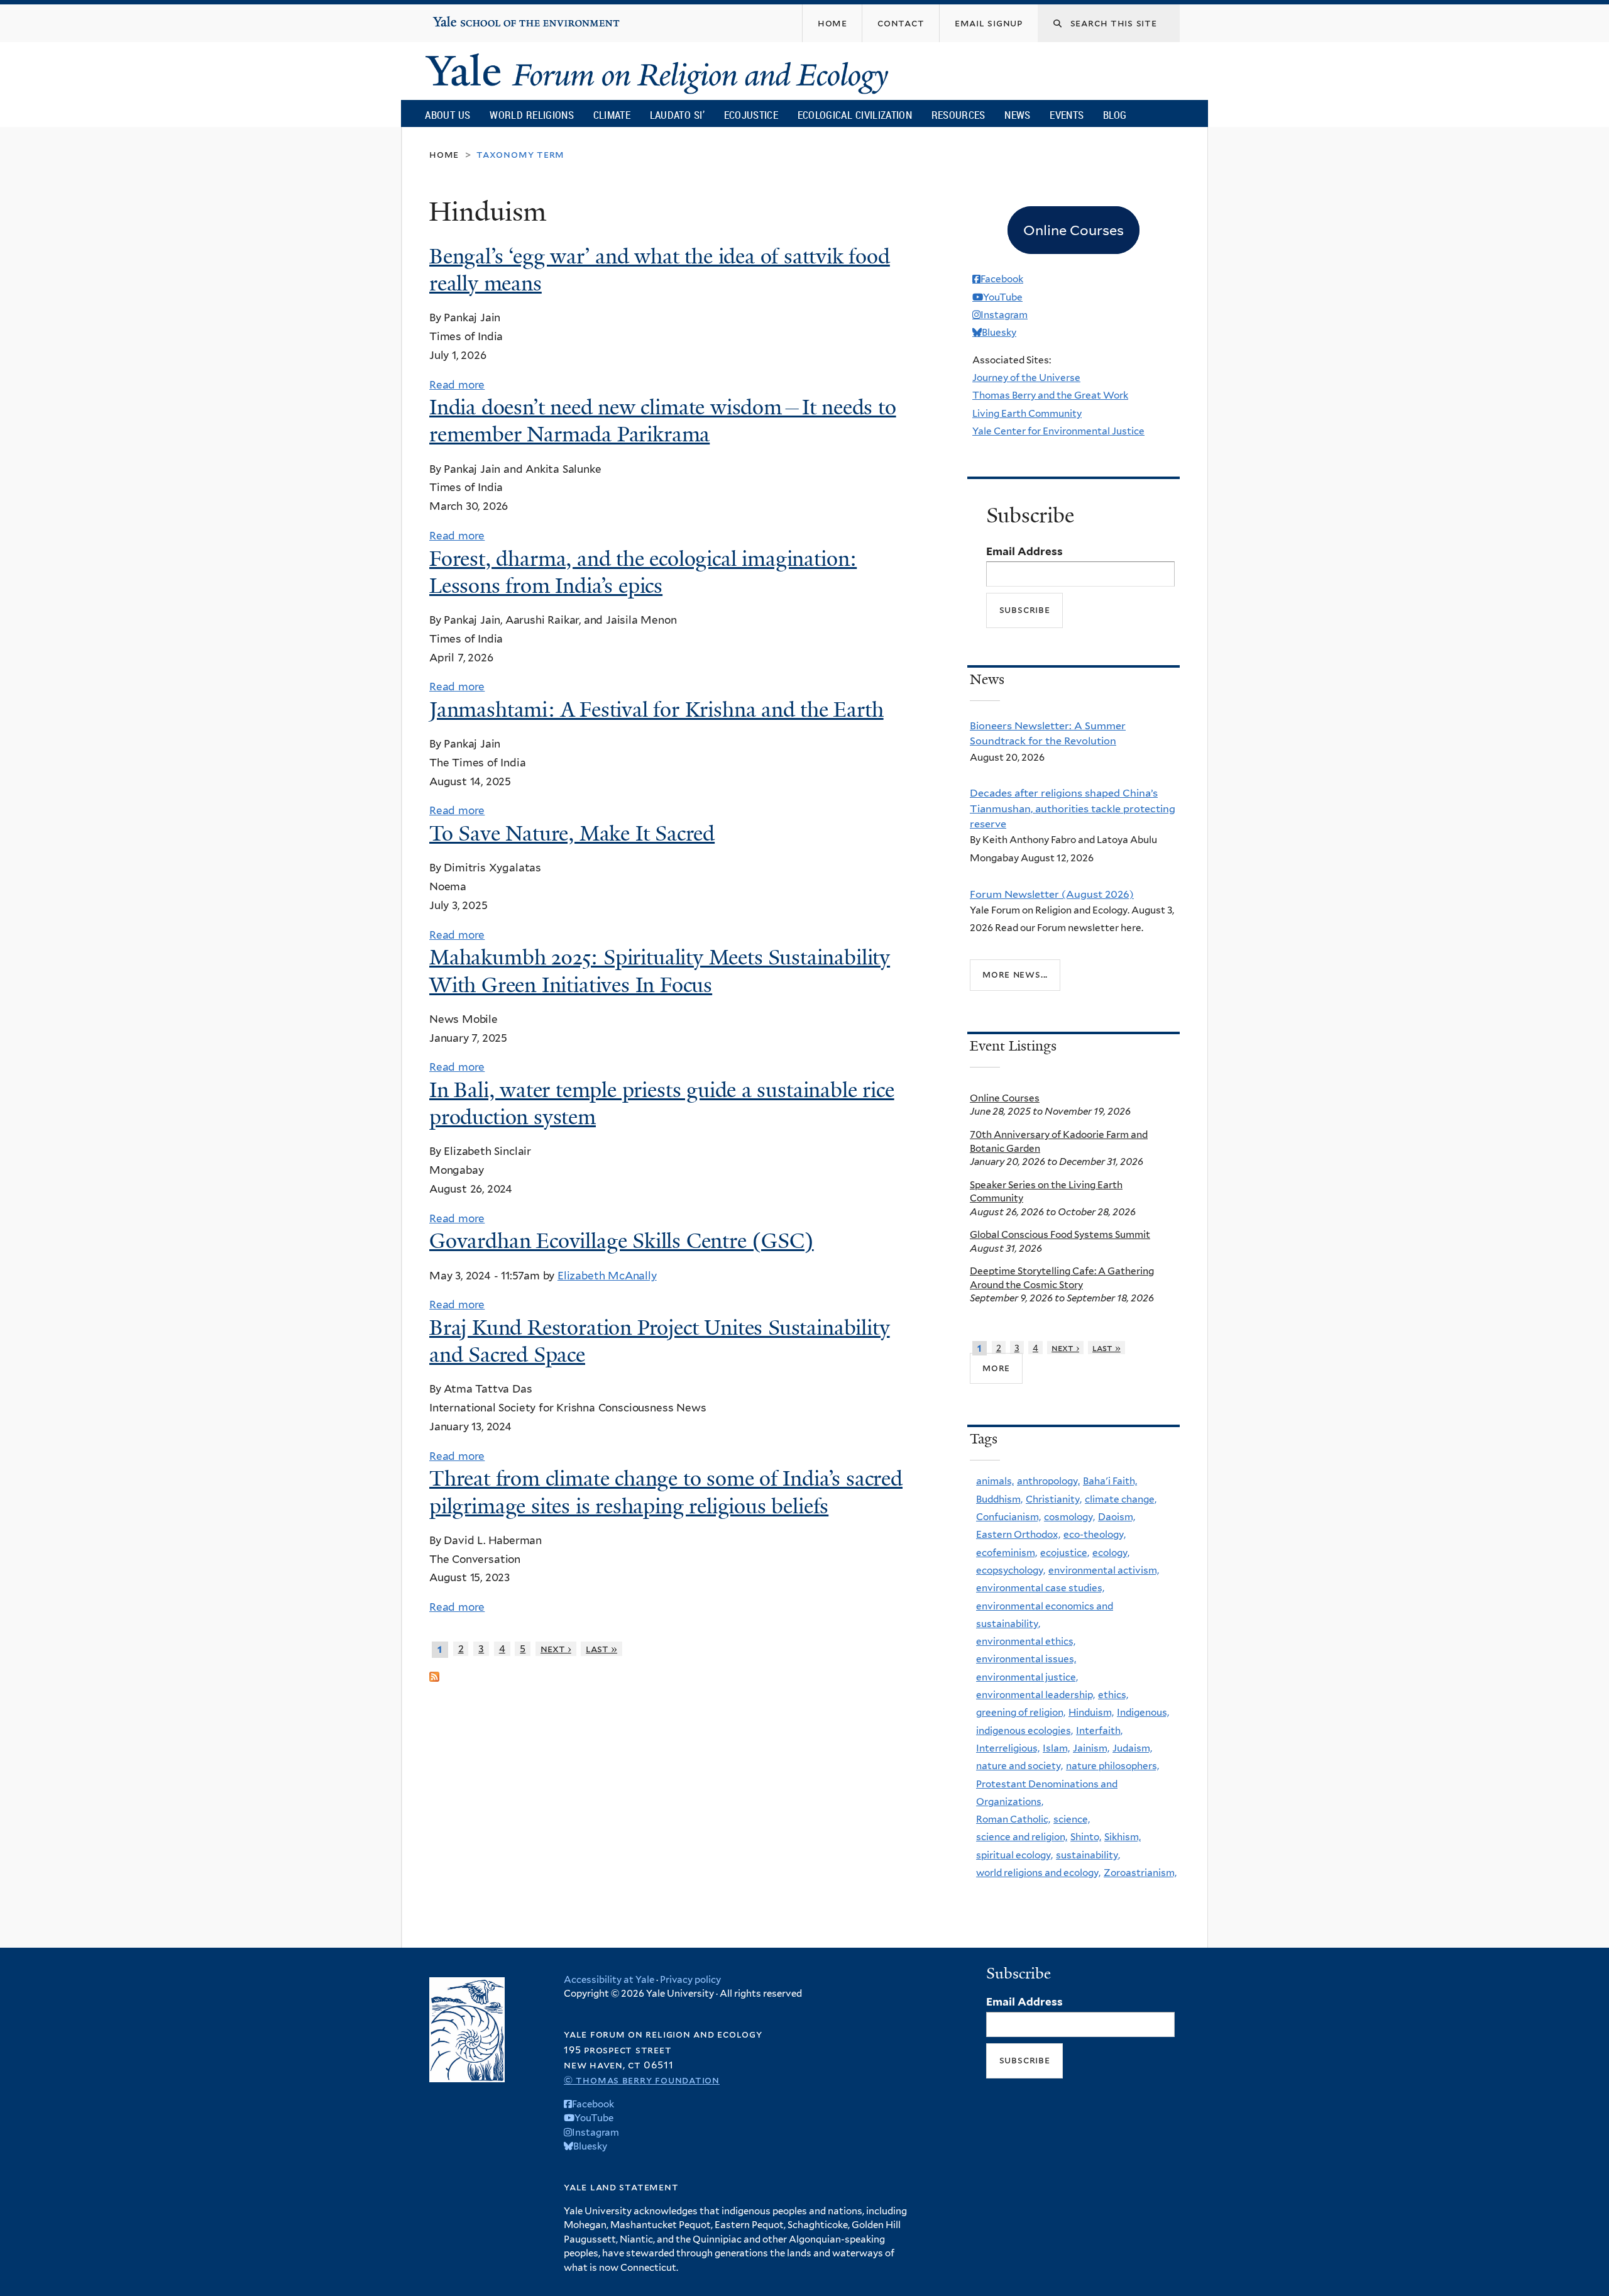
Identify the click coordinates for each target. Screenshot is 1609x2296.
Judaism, (1132, 1748)
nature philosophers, (1112, 1766)
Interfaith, (1099, 1730)
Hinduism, (1091, 1712)
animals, (995, 1481)
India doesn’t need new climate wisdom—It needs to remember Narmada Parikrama (663, 421)
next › (556, 1649)
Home (444, 154)
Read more (457, 385)
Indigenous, (1143, 1712)
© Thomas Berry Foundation (642, 2080)
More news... (1015, 974)
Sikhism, (1123, 1837)
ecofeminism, (1007, 1553)
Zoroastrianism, (1140, 1873)
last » (601, 1649)
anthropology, (1048, 1481)
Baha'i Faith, (1110, 1481)
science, (1072, 1819)
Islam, (1056, 1748)
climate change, (1121, 1499)
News (1017, 115)
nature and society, (1019, 1766)
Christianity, (1054, 1499)
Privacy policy (690, 1980)
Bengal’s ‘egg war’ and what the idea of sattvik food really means (660, 270)
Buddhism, (999, 1499)
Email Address (1024, 551)
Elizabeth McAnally (607, 1276)
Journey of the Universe (1026, 378)
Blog (1115, 115)
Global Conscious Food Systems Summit (1060, 1234)
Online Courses (1005, 1098)
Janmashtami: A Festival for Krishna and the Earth (656, 710)
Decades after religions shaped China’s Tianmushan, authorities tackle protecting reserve (1073, 808)
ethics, (1113, 1695)
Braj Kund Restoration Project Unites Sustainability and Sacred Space (660, 1341)
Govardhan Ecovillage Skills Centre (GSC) (622, 1241)
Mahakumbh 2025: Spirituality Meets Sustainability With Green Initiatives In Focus (660, 971)
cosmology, (1069, 1517)
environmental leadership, (1035, 1695)
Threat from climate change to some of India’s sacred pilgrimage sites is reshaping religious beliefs (666, 1492)
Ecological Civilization (855, 115)
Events (1067, 115)
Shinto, (1086, 1837)
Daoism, (1117, 1517)
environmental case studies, (1040, 1588)
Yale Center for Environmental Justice (1058, 431)
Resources (958, 115)
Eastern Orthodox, (1018, 1534)
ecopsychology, (1011, 1570)
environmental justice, (1027, 1677)
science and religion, (1022, 1837)
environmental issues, (1026, 1659)
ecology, (1111, 1553)
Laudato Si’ (677, 115)
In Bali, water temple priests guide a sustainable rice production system (662, 1104)
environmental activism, (1104, 1570)
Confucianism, (1008, 1517)
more (996, 1368)
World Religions (532, 115)
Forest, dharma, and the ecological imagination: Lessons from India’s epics (643, 572)
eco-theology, (1095, 1534)
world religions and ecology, (1038, 1873)
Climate (612, 115)
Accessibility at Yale (609, 1980)
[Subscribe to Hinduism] (434, 1671)
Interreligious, (1008, 1748)
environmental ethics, (1026, 1641)
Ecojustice (751, 115)
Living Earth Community (1027, 413)
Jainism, (1091, 1748)
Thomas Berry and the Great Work (1050, 395)
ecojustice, (1065, 1553)
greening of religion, (1021, 1712)
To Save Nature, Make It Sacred (572, 834)
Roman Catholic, (1013, 1819)
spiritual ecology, (1014, 1855)
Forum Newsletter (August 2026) (1052, 894)
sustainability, (1088, 1855)
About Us (448, 115)
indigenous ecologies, (1024, 1730)
